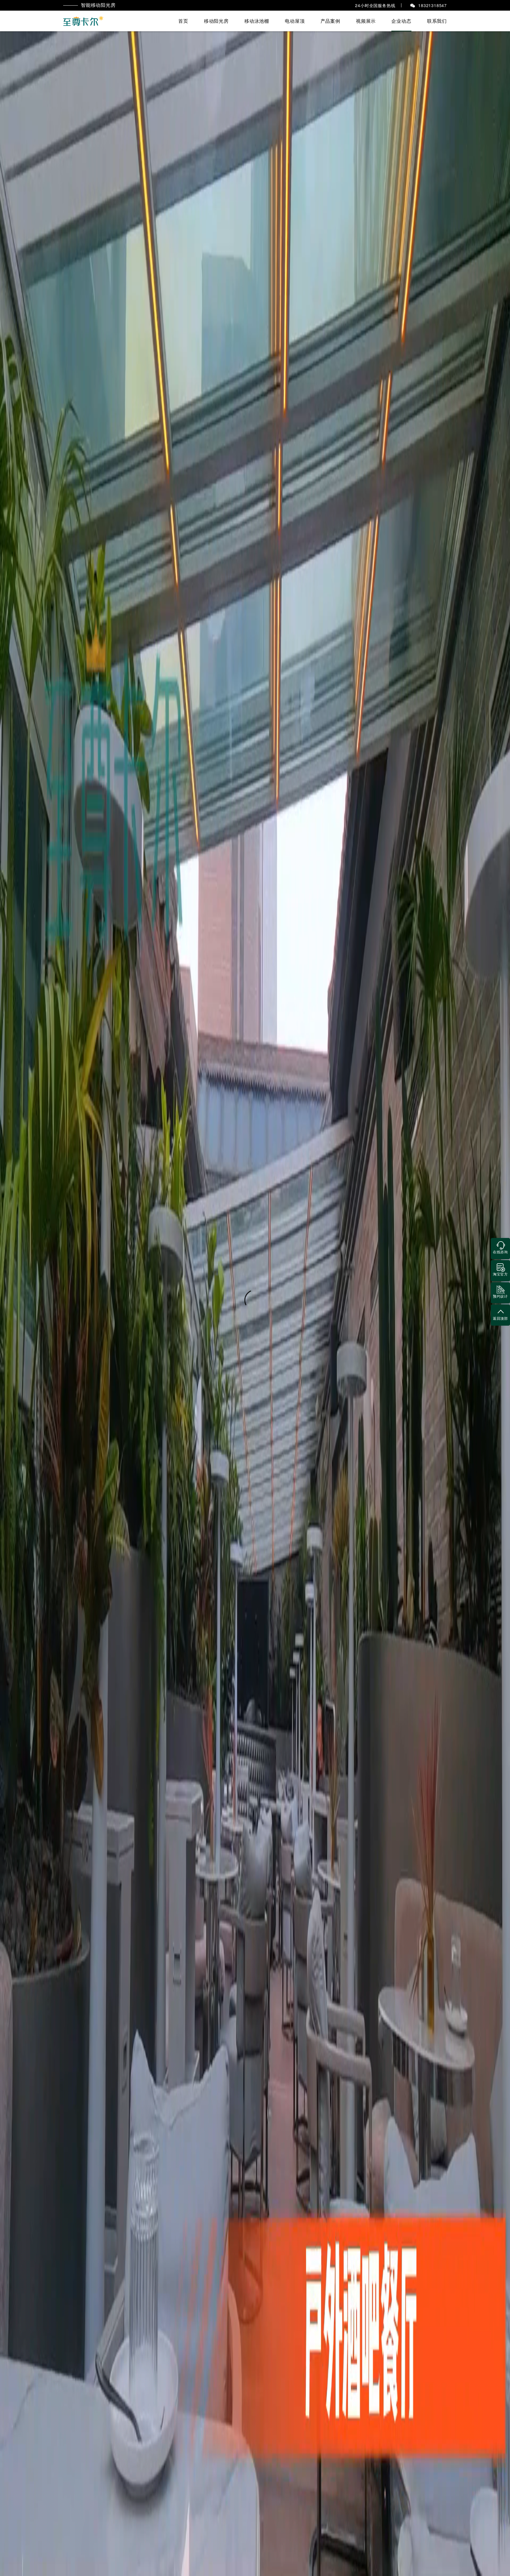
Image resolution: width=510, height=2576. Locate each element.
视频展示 (366, 21)
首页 (183, 21)
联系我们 (437, 21)
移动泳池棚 (257, 21)
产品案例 (330, 21)
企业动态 (401, 21)
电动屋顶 (295, 21)
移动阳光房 (216, 21)
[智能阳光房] (84, 21)
